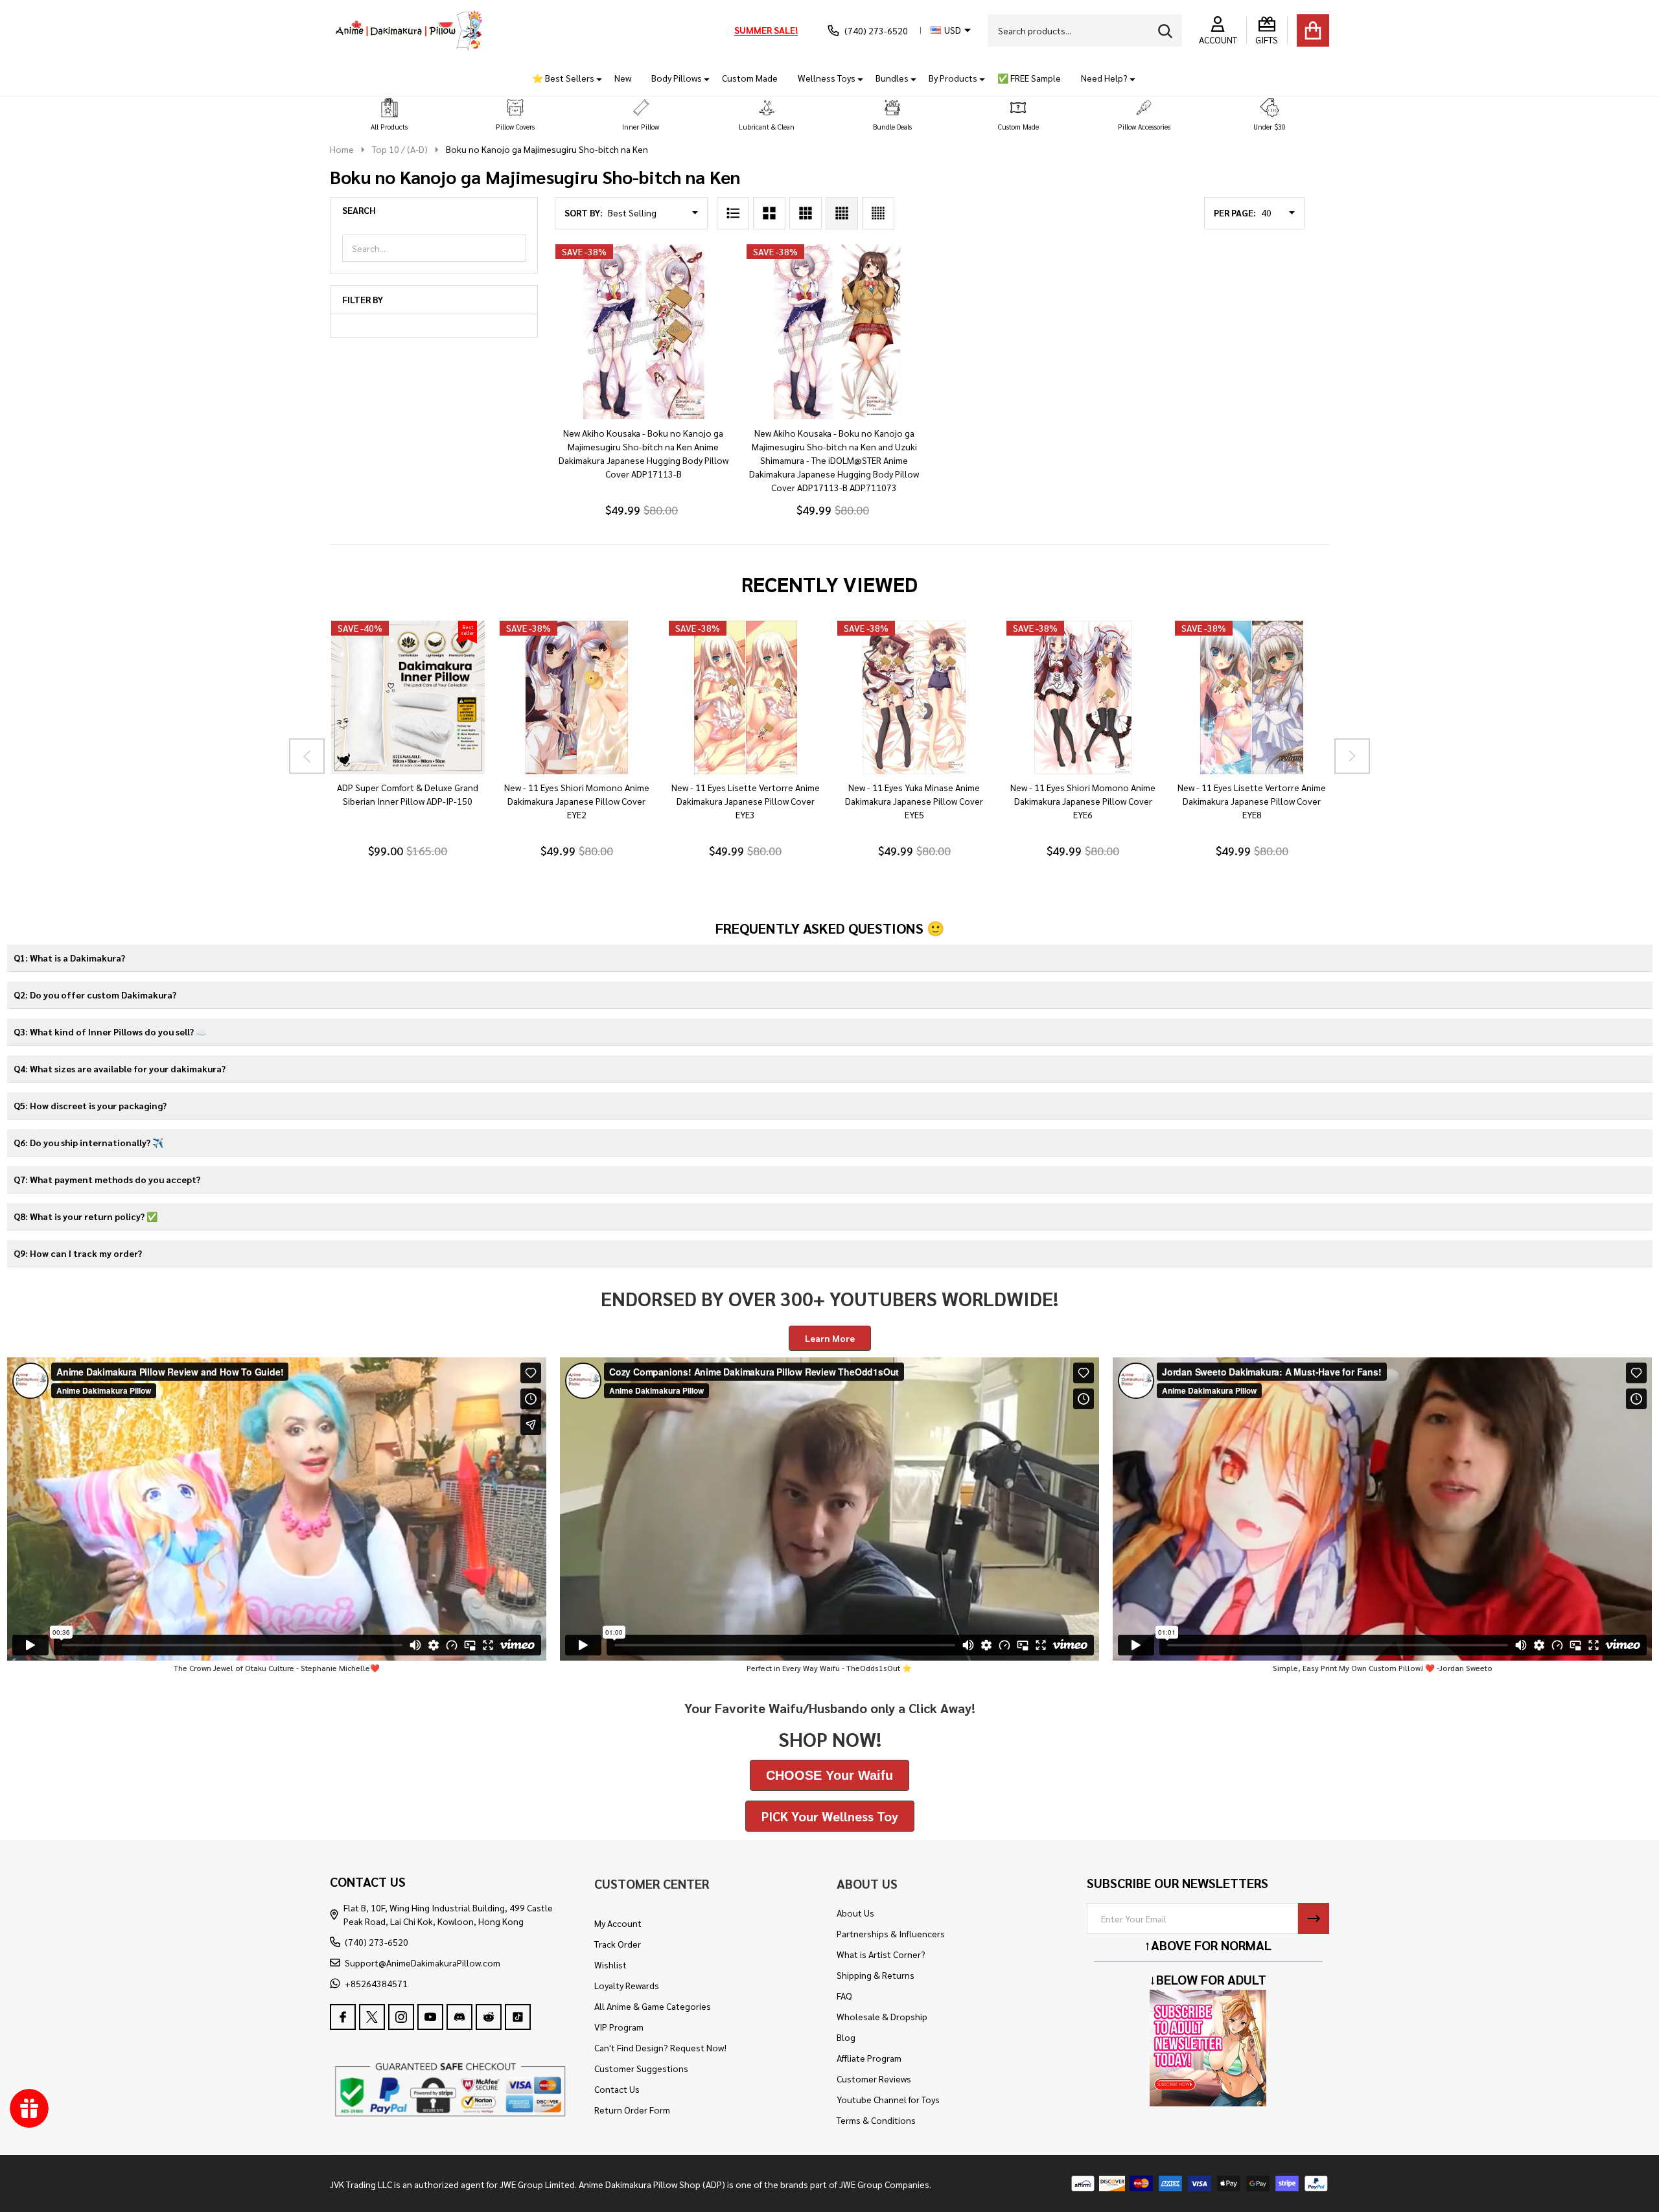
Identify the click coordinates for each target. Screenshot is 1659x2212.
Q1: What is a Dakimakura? (69, 958)
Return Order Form (632, 2110)
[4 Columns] (842, 213)
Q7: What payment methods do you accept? (107, 1179)
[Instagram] (401, 2017)
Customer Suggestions (641, 2068)
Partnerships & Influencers (891, 1933)
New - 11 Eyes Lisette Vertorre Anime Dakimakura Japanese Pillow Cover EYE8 (1252, 801)
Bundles (892, 78)
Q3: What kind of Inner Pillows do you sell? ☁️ (110, 1031)
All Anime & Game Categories (653, 2006)
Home (342, 149)
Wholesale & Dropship (882, 2016)
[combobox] (1085, 30)
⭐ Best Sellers (563, 78)
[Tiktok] (518, 2017)
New (623, 78)
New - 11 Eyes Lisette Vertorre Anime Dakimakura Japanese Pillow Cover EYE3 (745, 801)
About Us (855, 1913)
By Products (953, 78)
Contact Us (617, 2089)
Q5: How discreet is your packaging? (90, 1105)
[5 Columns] (878, 213)
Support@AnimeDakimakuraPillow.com (423, 1963)
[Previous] (307, 756)
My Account (618, 1923)
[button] (389, 115)
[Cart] (1313, 30)
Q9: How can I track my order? (78, 1253)
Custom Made (750, 78)
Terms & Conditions (876, 2120)
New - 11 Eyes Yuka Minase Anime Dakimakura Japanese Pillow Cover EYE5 (914, 801)
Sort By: (584, 213)
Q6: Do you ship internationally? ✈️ (88, 1142)
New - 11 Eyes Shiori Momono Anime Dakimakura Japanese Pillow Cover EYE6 (1083, 801)
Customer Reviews (874, 2079)
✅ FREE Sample (1029, 78)
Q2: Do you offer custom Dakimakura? (95, 995)
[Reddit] (489, 2017)
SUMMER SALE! (766, 30)
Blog (846, 2037)
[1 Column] (733, 213)
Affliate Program (869, 2058)
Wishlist (610, 1964)
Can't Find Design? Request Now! (660, 2047)
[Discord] (459, 2017)
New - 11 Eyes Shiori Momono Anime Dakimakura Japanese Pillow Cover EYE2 (576, 801)
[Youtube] (430, 2017)
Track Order (618, 1944)
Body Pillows (677, 78)
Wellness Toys (827, 78)
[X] (372, 2017)
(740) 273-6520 (377, 1942)
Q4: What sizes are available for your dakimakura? (120, 1068)
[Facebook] (343, 2017)
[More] (594, 78)
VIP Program (619, 2027)
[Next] (1352, 756)
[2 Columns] (769, 213)
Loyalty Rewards (627, 1985)
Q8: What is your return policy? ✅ (86, 1216)
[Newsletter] (1314, 1918)
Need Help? (1104, 78)
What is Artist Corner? (881, 1954)
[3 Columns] (806, 213)
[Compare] (423, 787)
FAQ (844, 1996)
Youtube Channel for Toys (888, 2099)
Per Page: (1235, 213)
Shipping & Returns (876, 1975)
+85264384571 (376, 1983)
